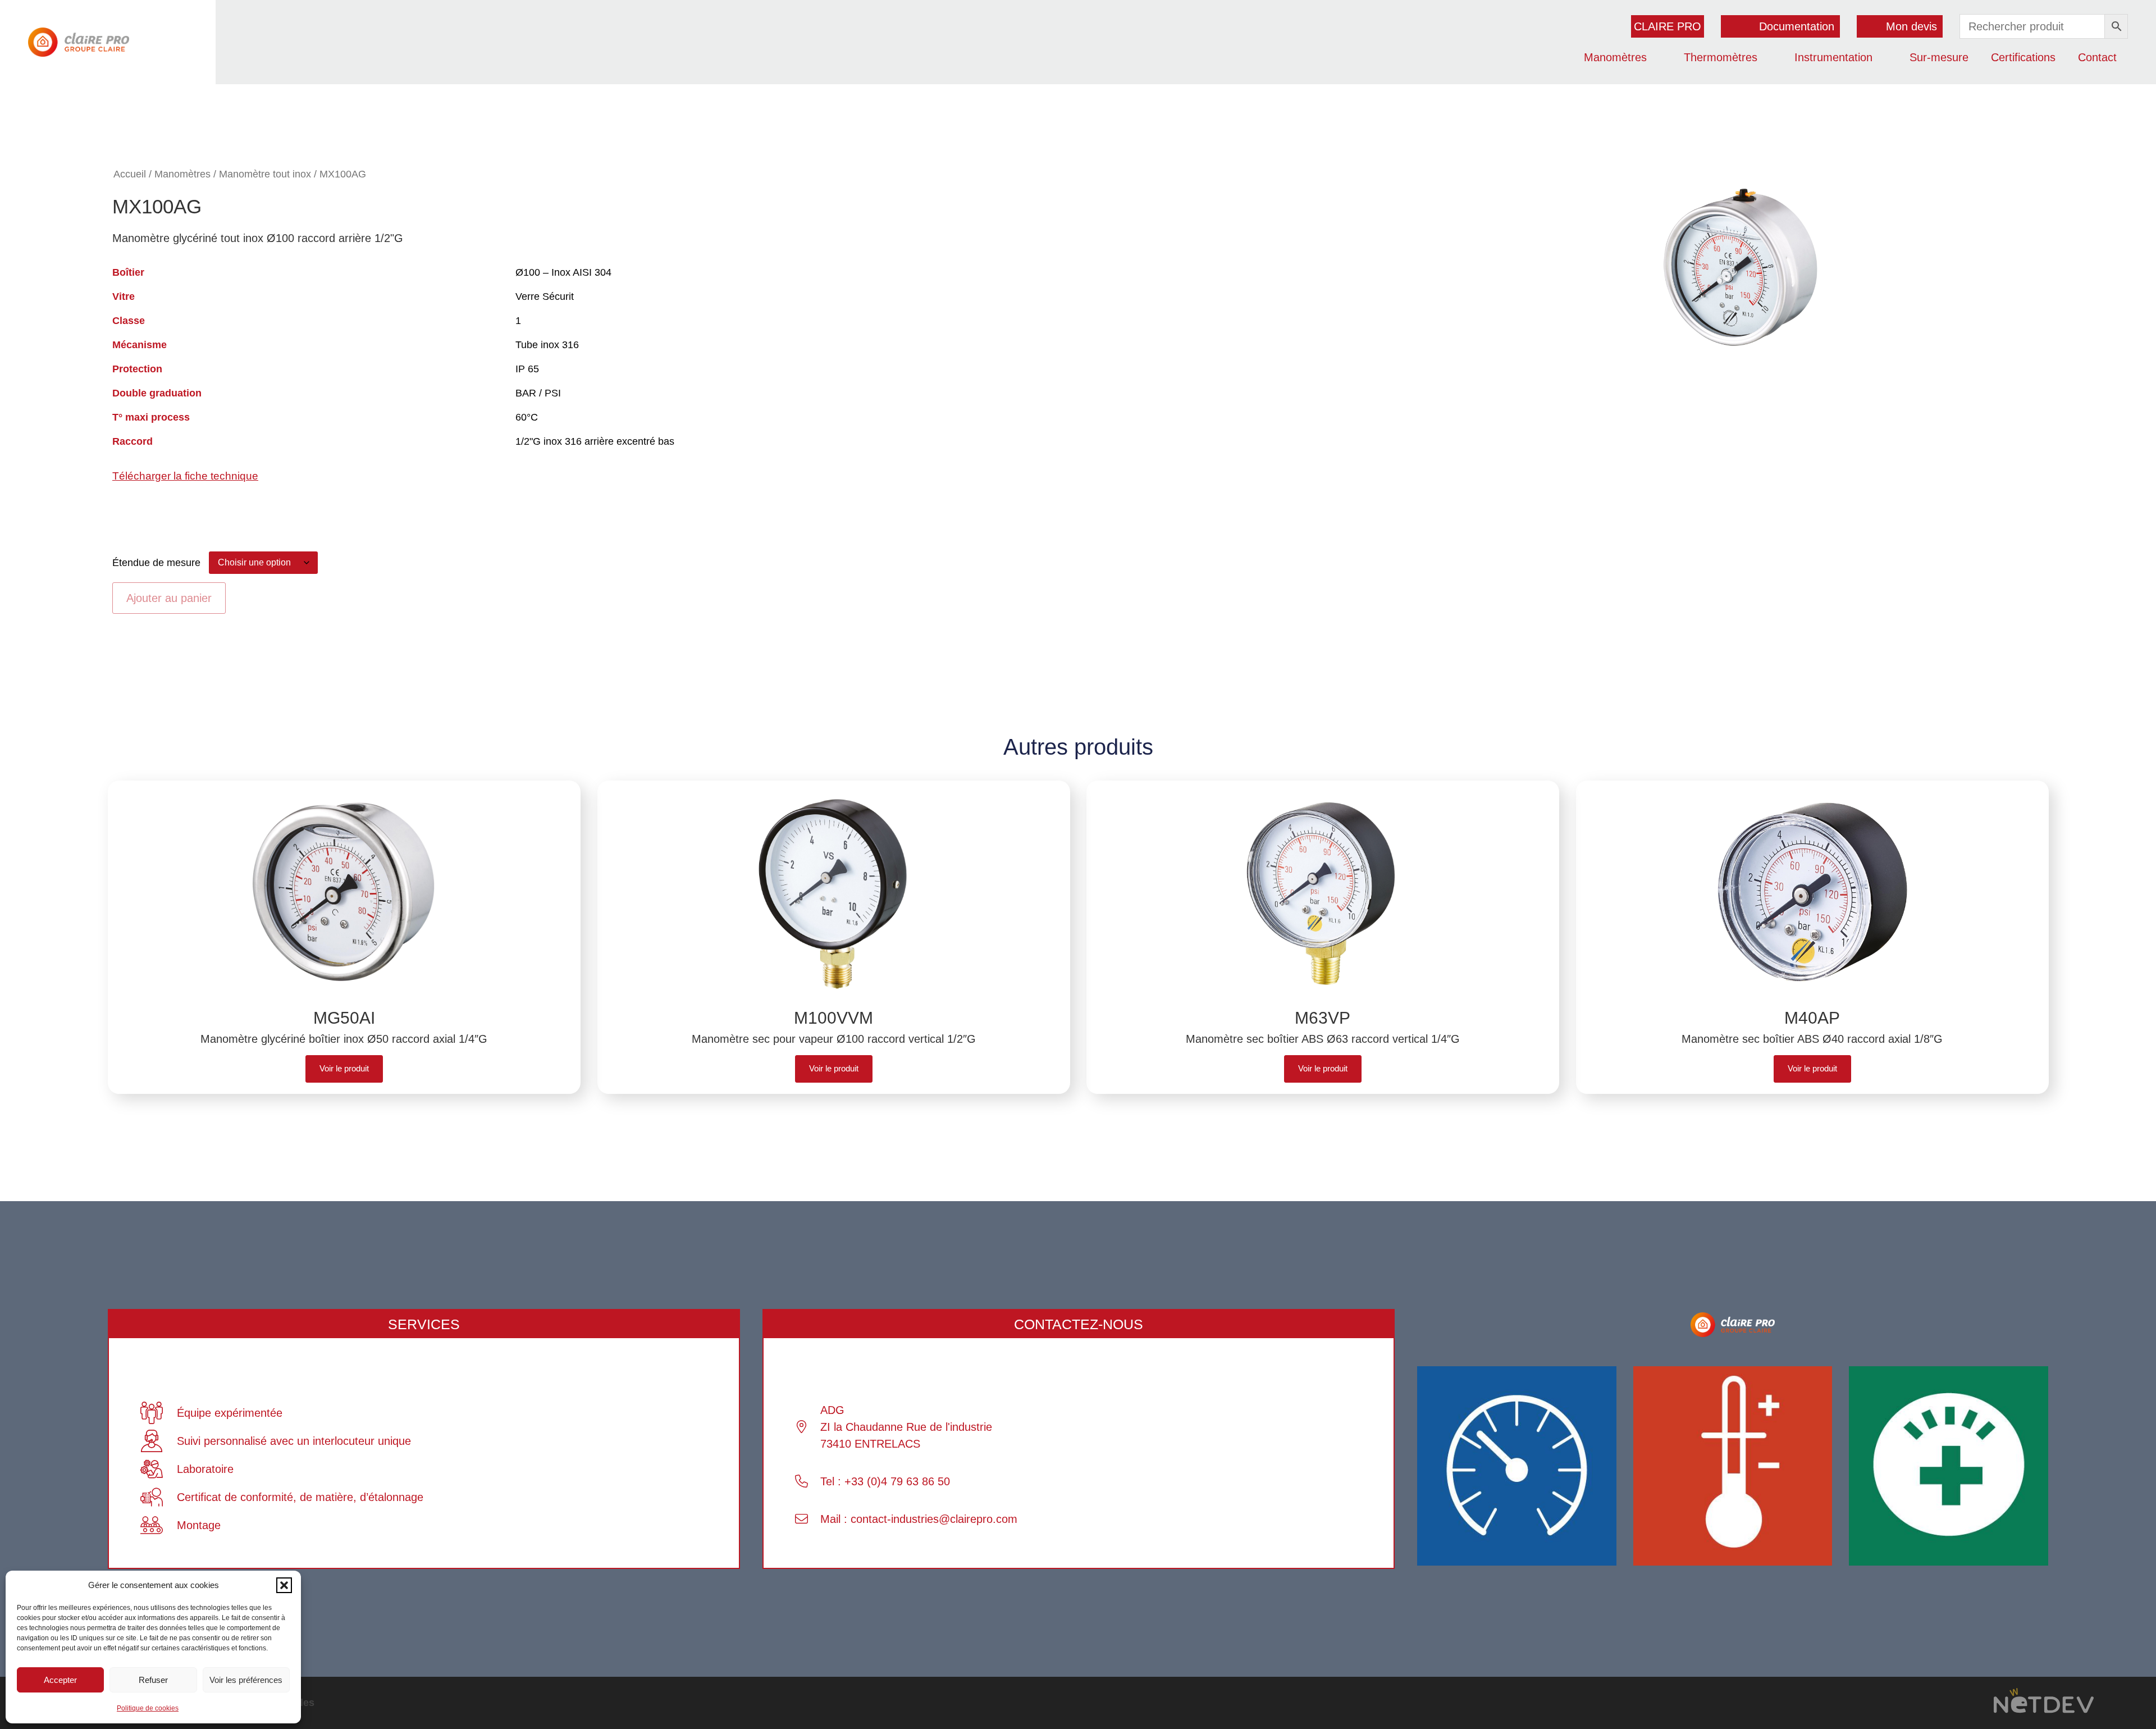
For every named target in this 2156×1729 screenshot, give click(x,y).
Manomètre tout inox (265, 174)
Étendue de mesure (156, 563)
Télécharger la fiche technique (185, 476)
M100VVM (833, 1018)
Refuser (153, 1680)
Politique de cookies (148, 1708)
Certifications (2023, 57)
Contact (2097, 57)
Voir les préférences (246, 1680)
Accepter (60, 1680)
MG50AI (344, 1018)
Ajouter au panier (169, 598)
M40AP (1812, 1018)
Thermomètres (1721, 57)
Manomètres (1615, 57)
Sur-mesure (1939, 57)
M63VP (1323, 1018)
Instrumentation (1833, 57)
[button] (284, 1585)
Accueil (130, 174)
